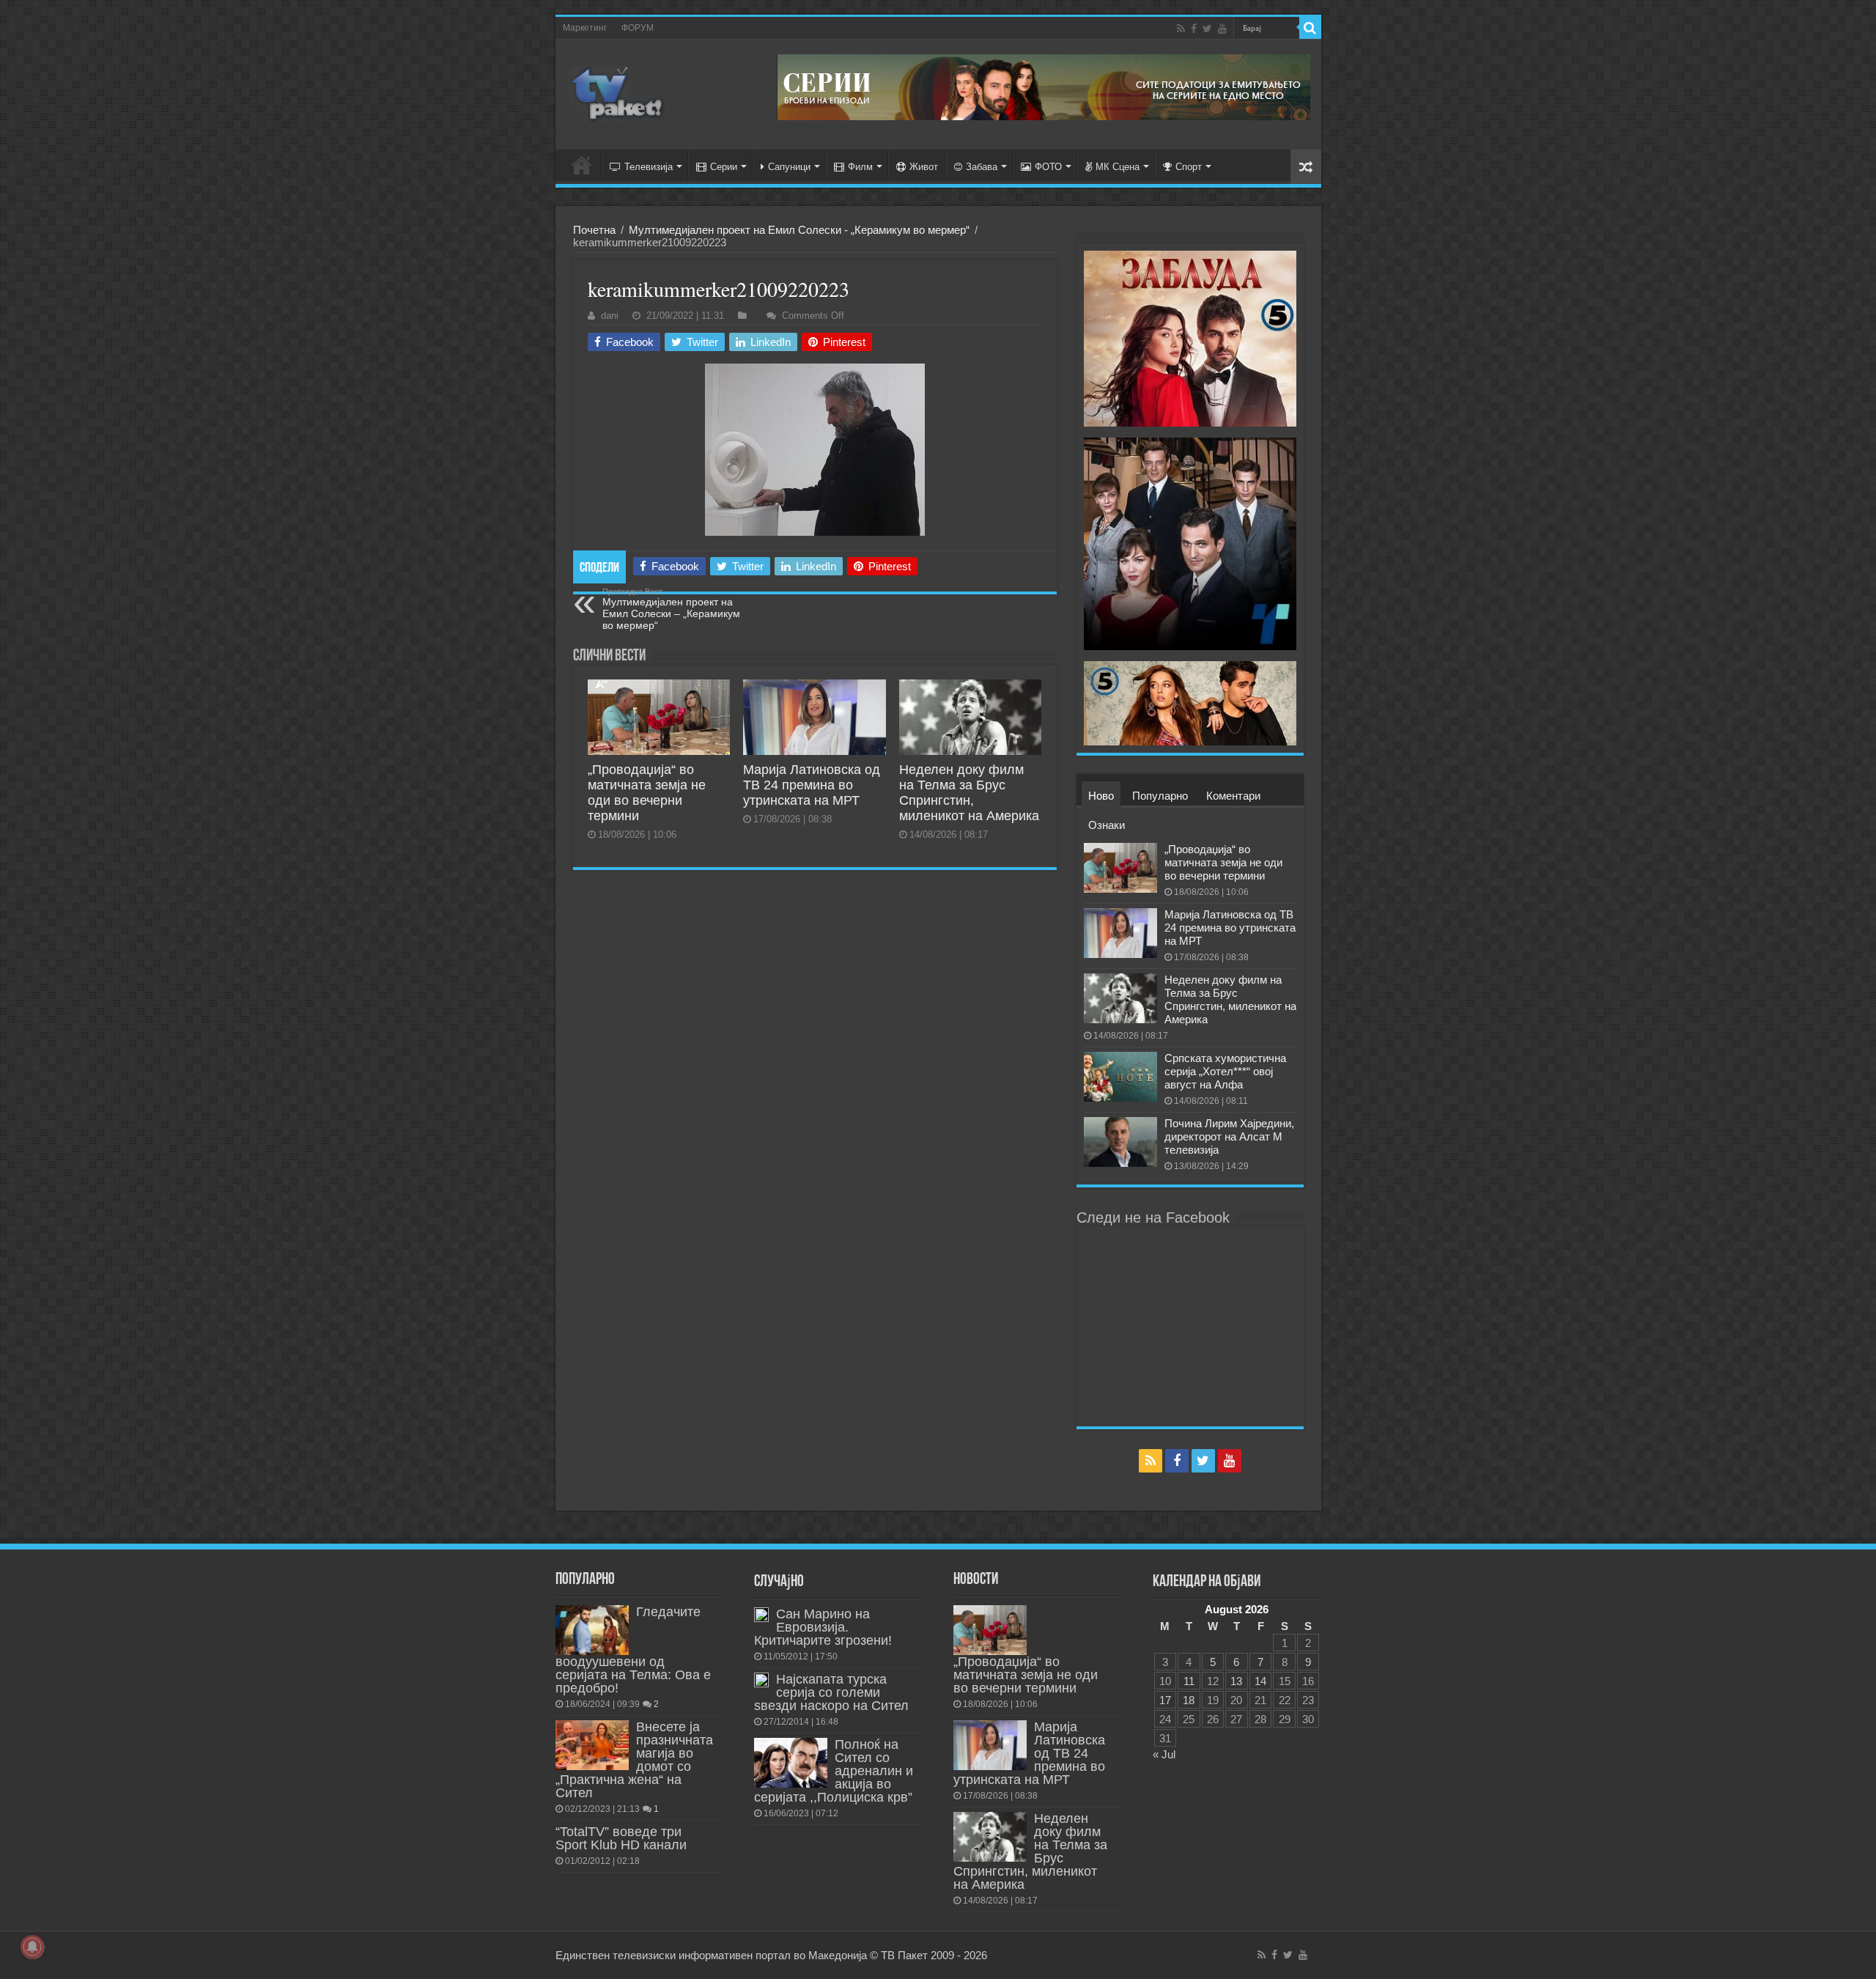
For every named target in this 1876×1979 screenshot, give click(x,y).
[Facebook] (1194, 29)
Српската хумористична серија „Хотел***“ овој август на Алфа (1225, 1071)
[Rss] (1181, 29)
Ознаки (1107, 825)
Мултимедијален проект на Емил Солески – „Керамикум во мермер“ (671, 609)
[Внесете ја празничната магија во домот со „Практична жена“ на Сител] (592, 1745)
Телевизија (649, 167)
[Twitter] (1207, 29)
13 (1236, 1681)
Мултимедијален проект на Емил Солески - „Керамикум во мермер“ (799, 230)
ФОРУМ (638, 28)
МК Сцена (1118, 167)
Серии (724, 167)
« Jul (1164, 1754)
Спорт (1189, 167)
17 (1165, 1700)
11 (1189, 1681)
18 (1189, 1700)
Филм (860, 167)
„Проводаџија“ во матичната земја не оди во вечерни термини (647, 793)
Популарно (1160, 796)
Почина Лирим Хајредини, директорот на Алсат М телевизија (1229, 1136)
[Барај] (1310, 28)
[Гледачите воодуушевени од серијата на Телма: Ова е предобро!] (592, 1630)
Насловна (582, 165)
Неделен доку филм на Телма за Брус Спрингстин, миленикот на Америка (969, 793)
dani (610, 316)
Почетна (594, 230)
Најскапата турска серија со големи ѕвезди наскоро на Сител (831, 1692)
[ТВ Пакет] (618, 95)
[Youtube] (1222, 29)
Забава (982, 167)
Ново (1101, 796)
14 (1260, 1681)
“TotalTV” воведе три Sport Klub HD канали (621, 1838)
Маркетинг (585, 28)
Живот (924, 167)
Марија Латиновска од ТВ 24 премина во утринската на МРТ (812, 785)
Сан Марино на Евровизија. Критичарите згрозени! (823, 1627)
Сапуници (789, 167)
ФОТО (1048, 167)
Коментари (1233, 796)
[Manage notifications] (32, 1947)
